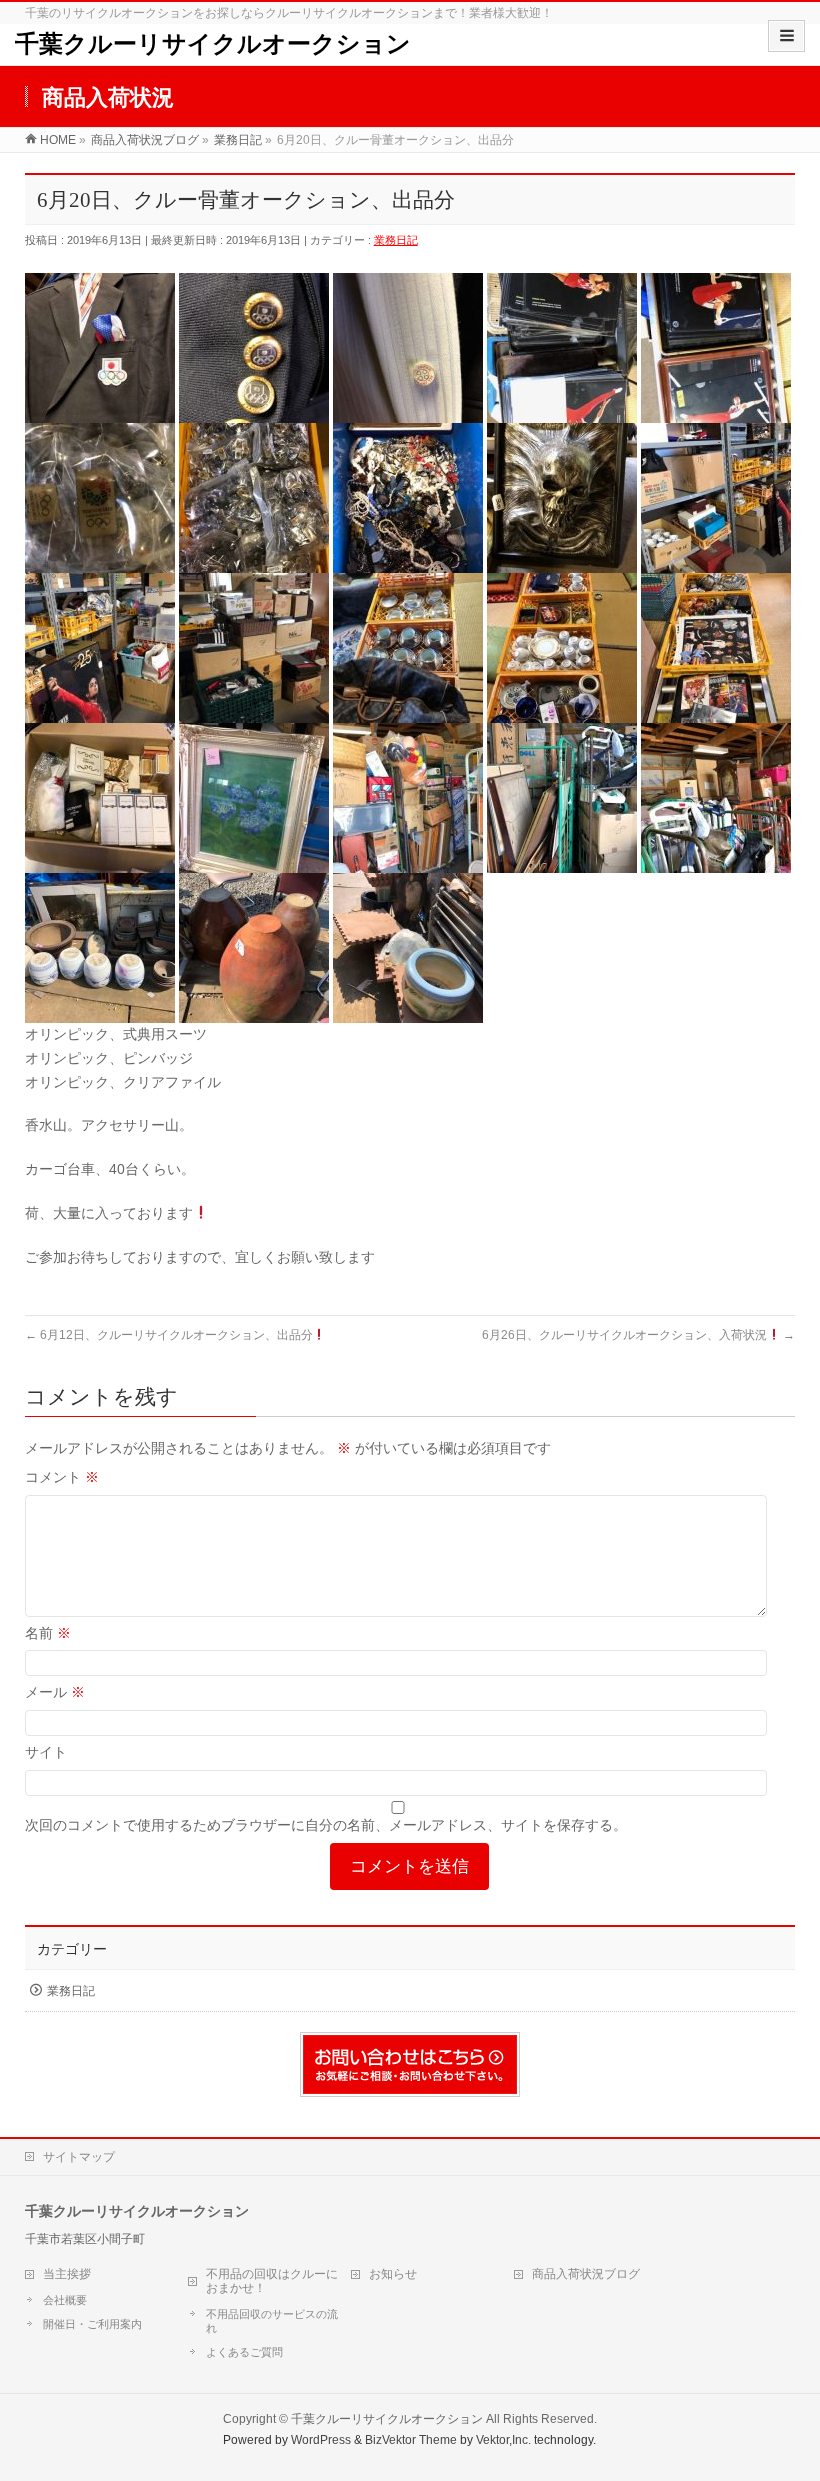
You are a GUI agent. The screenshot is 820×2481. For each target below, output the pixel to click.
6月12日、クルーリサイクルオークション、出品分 (169, 1335)
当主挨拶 (67, 2274)
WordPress (321, 2440)
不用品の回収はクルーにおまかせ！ (272, 2281)
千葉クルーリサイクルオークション (213, 44)
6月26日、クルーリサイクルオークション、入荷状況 (639, 1335)
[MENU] (786, 36)
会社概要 (65, 2300)
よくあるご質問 (244, 2352)
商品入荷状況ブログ (586, 2274)
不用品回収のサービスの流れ (272, 2321)
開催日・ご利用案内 (92, 2324)
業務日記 (396, 240)
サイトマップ (79, 2157)
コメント (62, 1477)
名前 (48, 1633)
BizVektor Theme (411, 2440)
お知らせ (393, 2274)
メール (55, 1692)
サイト (46, 1752)
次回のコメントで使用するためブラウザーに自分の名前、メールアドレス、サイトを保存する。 (326, 1825)
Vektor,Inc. (503, 2440)
